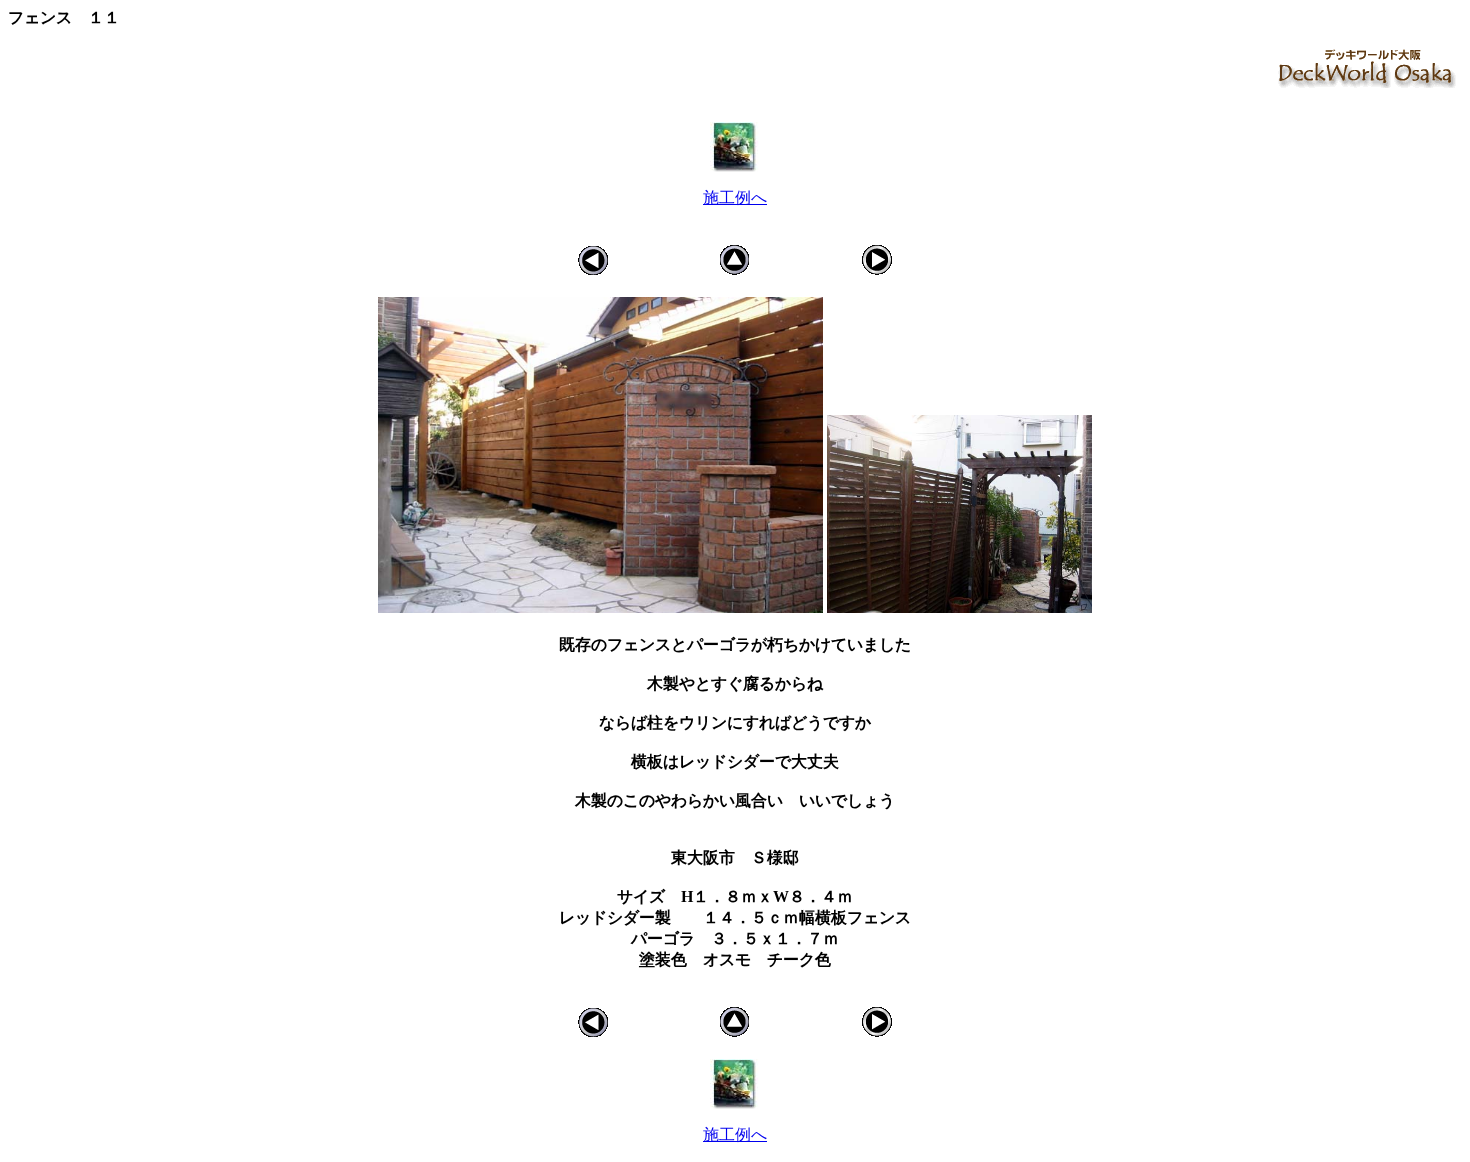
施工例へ (735, 197)
